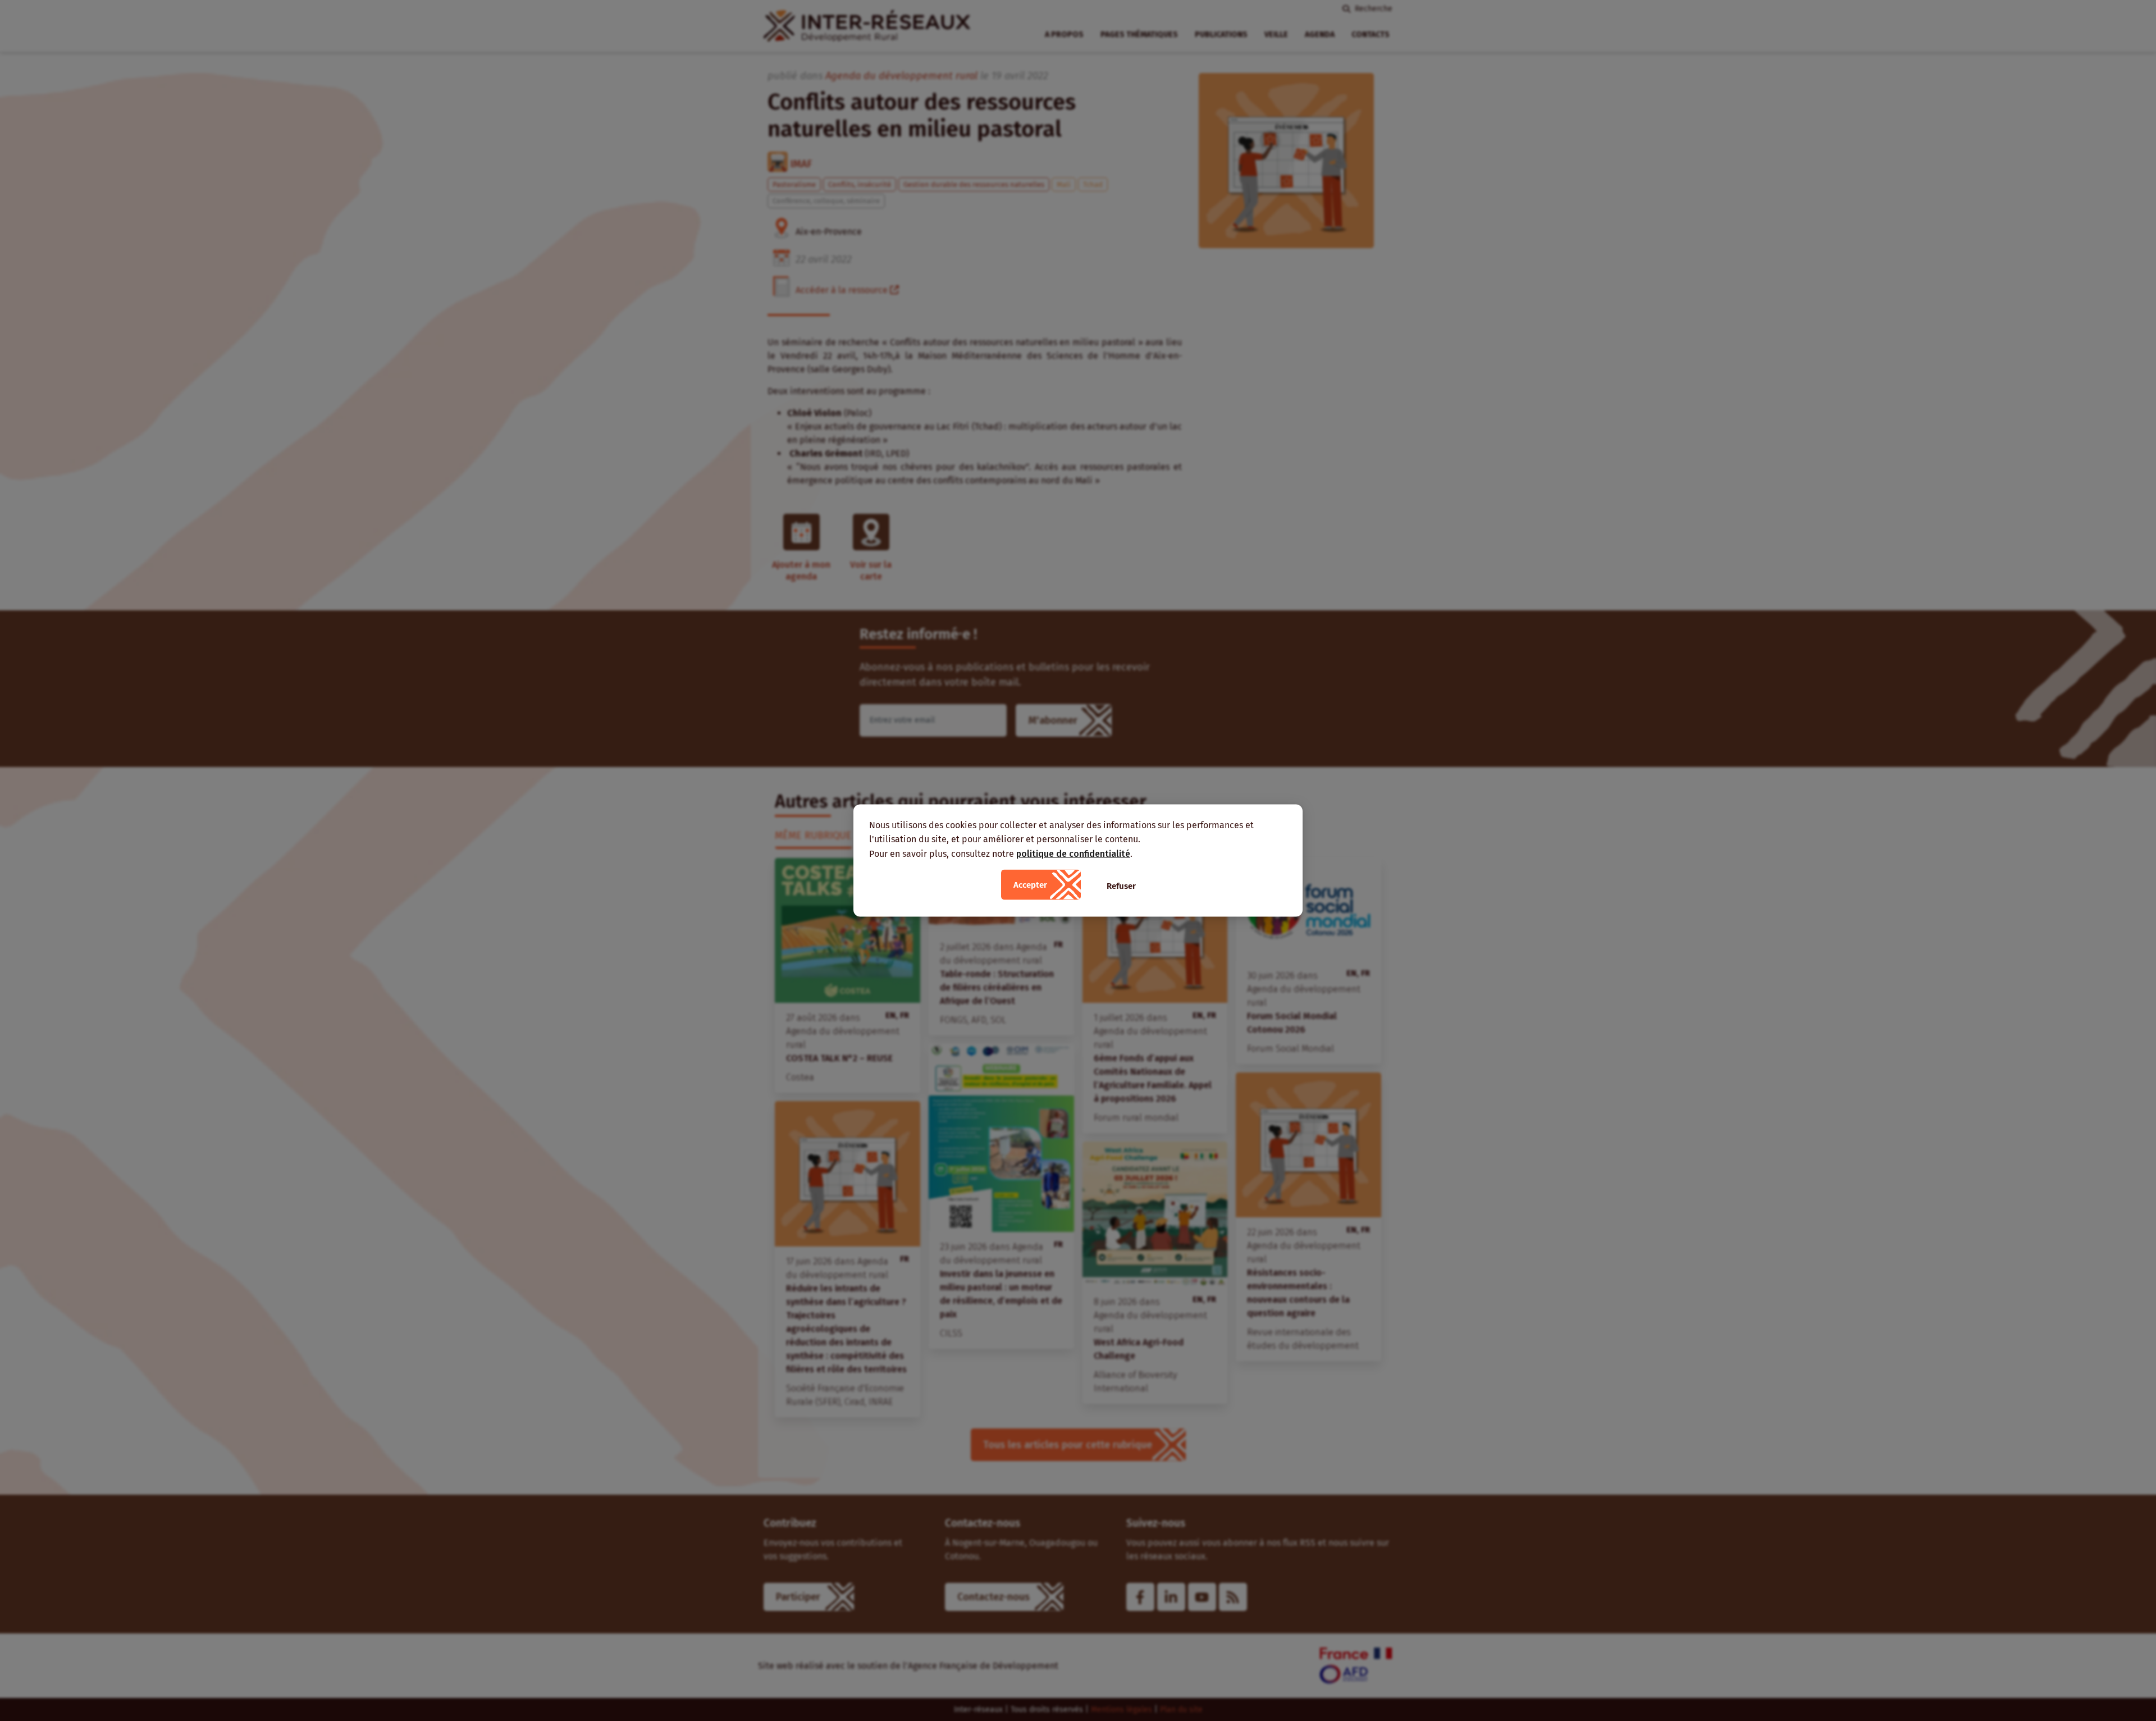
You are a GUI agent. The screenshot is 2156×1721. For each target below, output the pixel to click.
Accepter (1030, 885)
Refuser (1121, 886)
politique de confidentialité (1073, 853)
